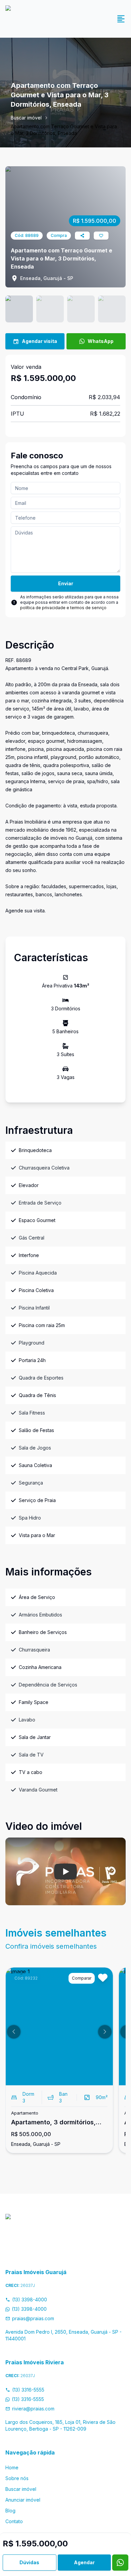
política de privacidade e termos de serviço (63, 608)
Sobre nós (17, 2478)
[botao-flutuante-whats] (120, 2563)
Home (12, 2467)
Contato (14, 2521)
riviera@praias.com (33, 2409)
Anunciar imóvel (23, 2500)
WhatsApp (101, 341)
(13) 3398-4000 (30, 2300)
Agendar (84, 2562)
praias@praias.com (33, 2318)
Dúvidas (29, 2562)
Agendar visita (39, 341)
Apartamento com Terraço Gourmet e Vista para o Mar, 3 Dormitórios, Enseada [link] (64, 130)
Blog (10, 2511)
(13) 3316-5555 (28, 2390)
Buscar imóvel (26, 118)
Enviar (66, 583)
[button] (14, 2032)
